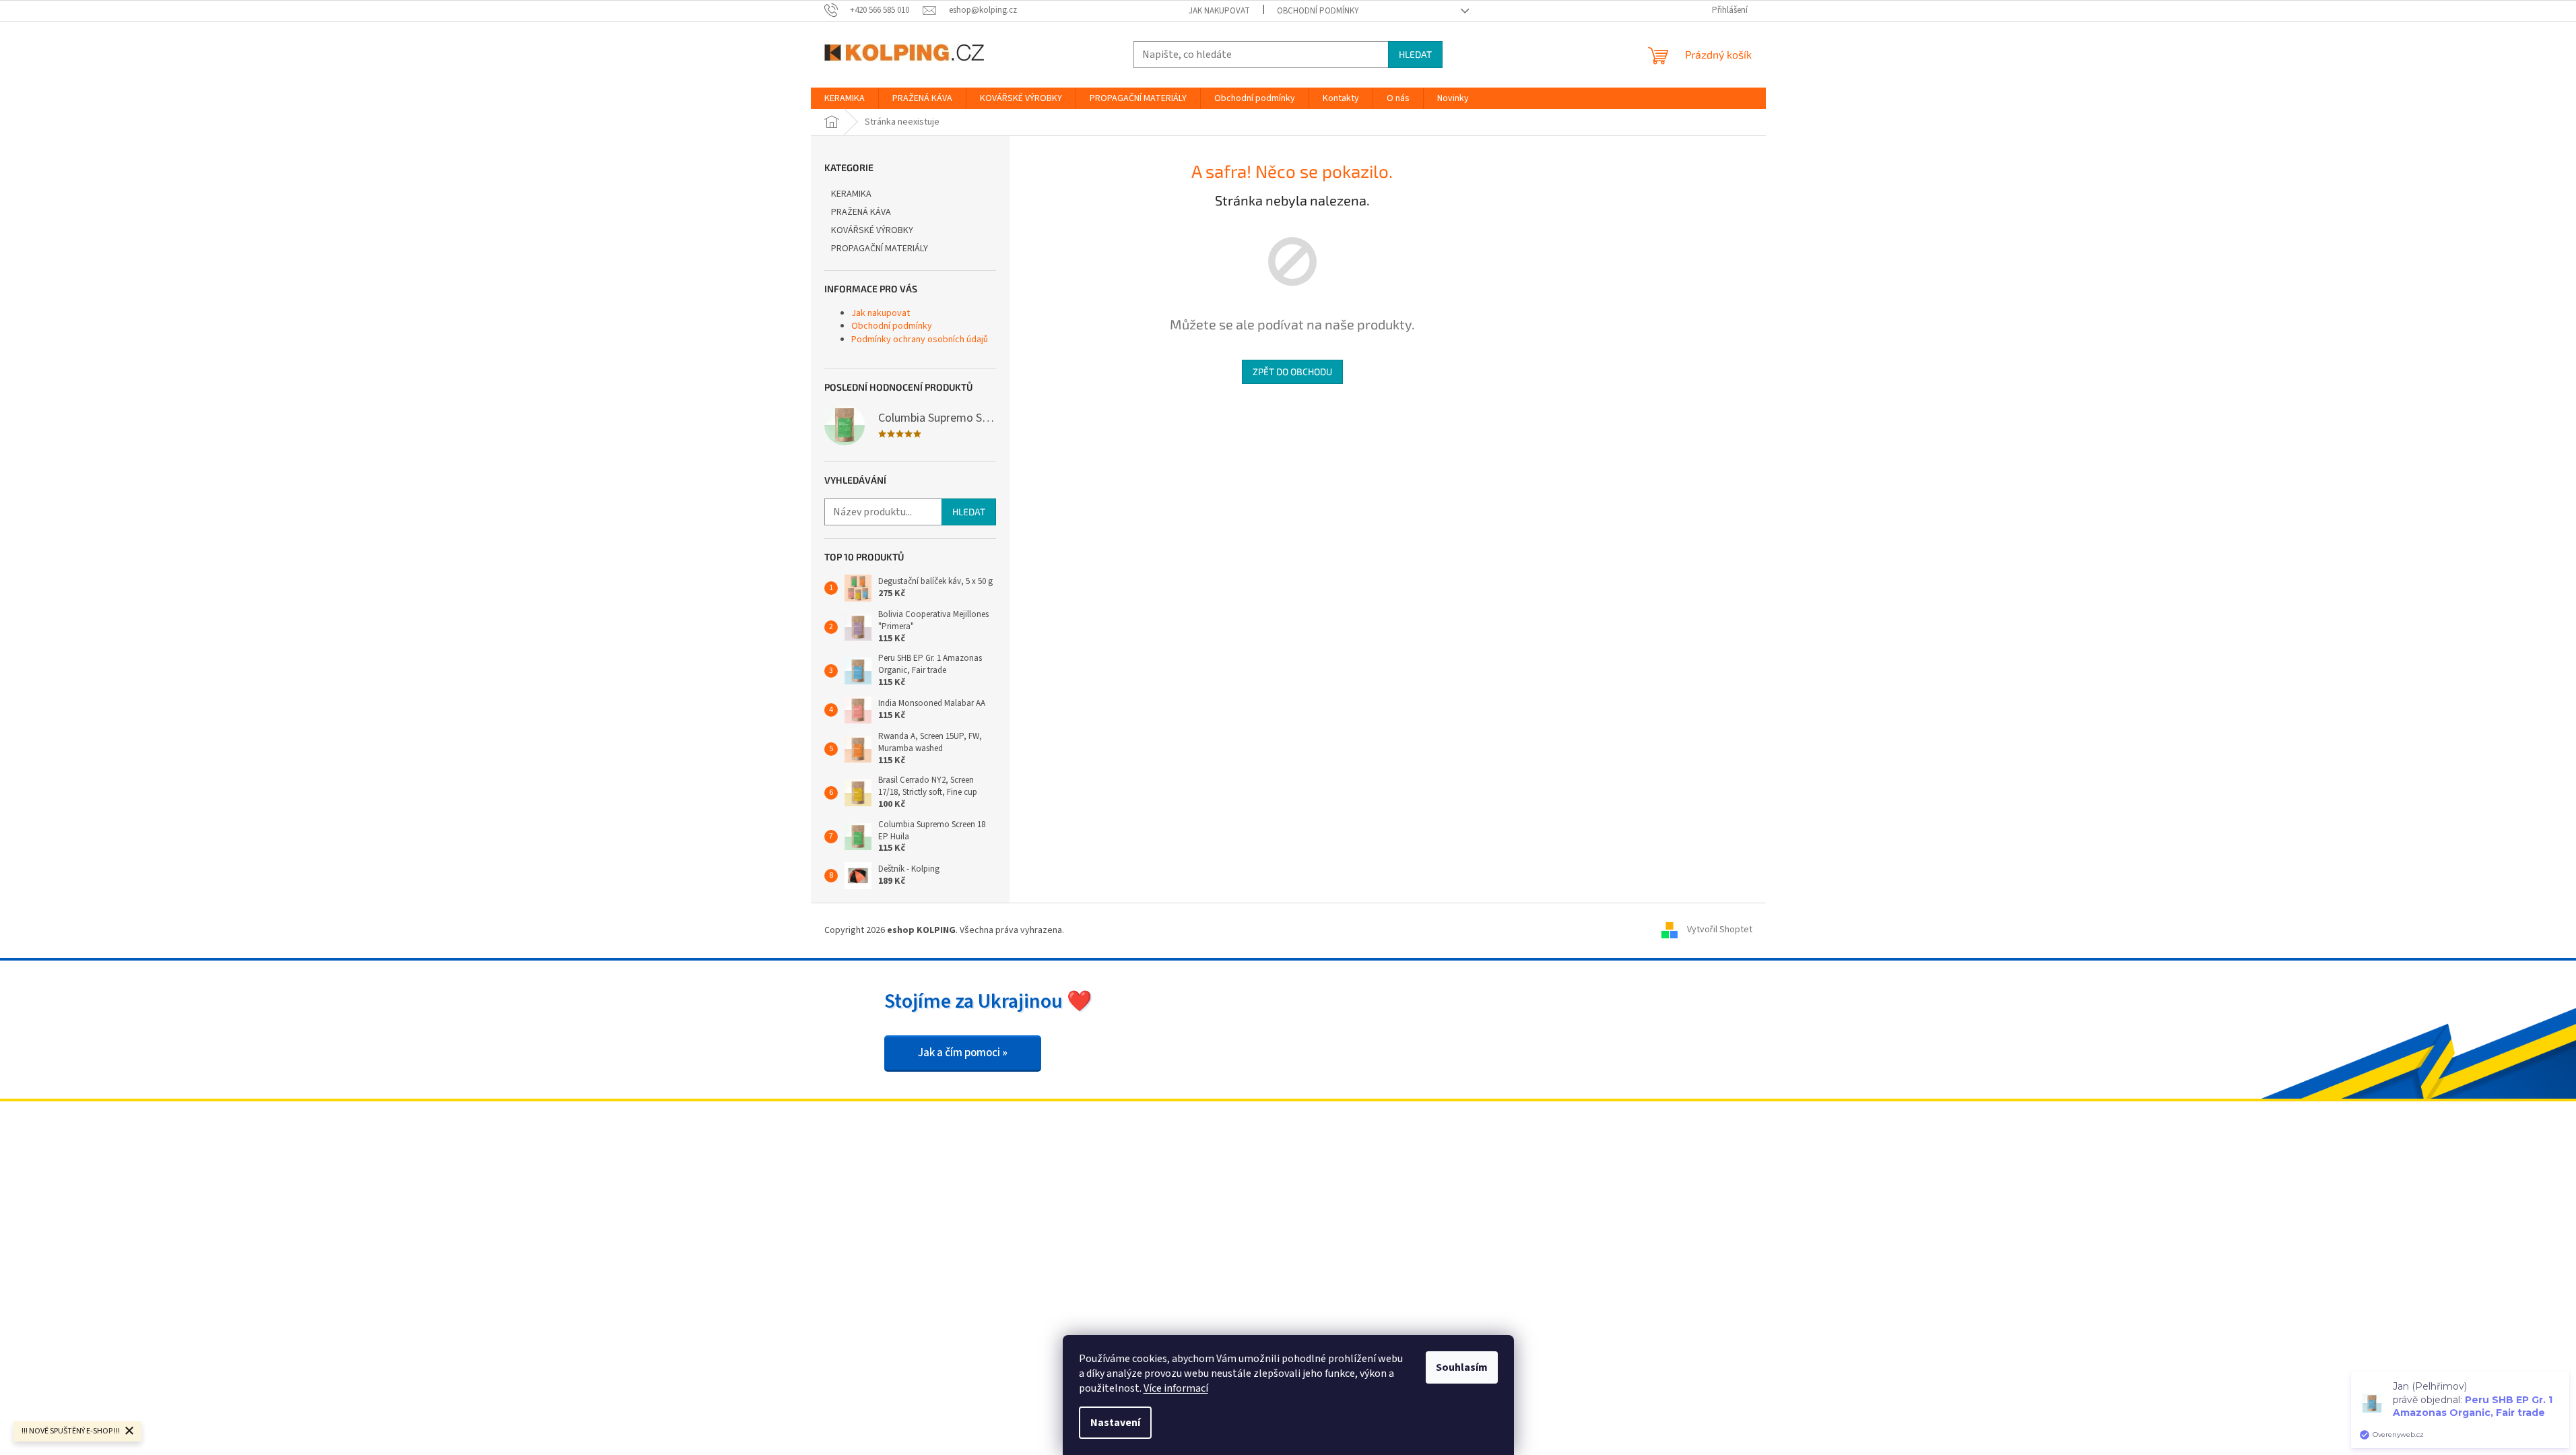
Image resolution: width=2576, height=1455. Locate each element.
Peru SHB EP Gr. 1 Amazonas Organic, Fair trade (2473, 1406)
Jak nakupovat (1219, 11)
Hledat (1415, 54)
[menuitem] (845, 98)
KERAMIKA (851, 194)
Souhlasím (1462, 1367)
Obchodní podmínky (1318, 11)
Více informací (1176, 1388)
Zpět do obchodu (1292, 371)
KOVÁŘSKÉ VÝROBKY (872, 230)
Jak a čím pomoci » (963, 1053)
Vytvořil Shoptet (1720, 930)
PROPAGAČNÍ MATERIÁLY (880, 249)
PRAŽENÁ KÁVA (861, 212)
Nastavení (1115, 1423)
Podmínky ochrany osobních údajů (920, 339)
